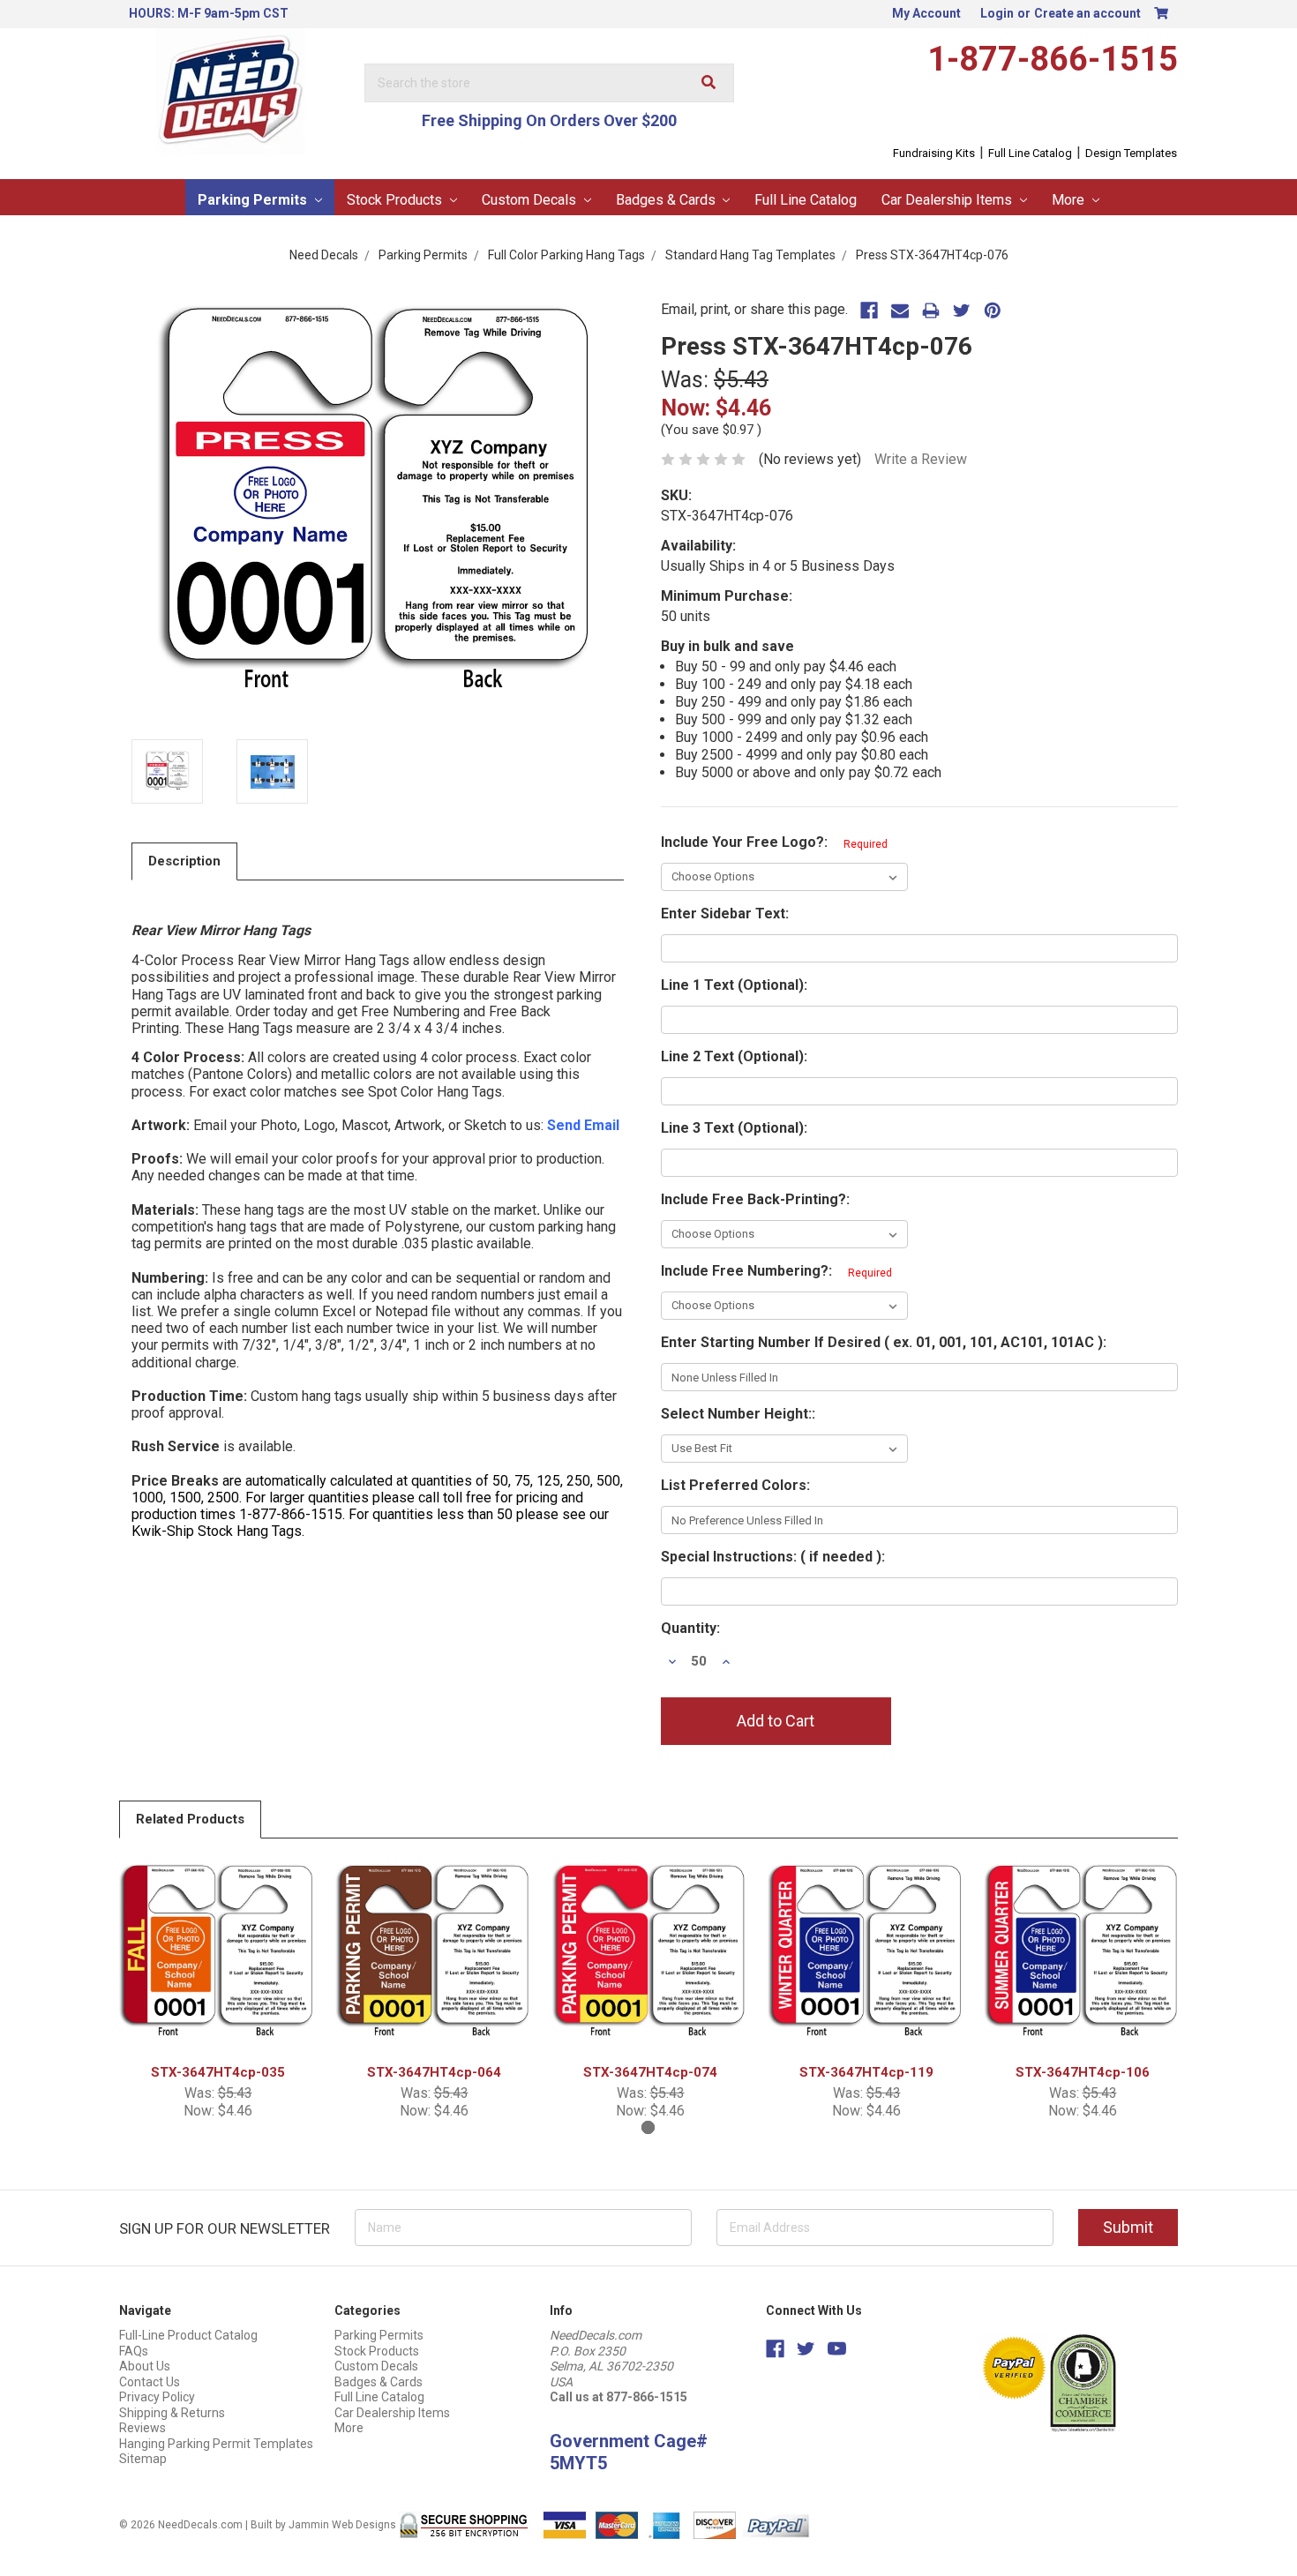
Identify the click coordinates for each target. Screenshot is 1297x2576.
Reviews (142, 2428)
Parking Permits (254, 200)
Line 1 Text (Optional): (734, 985)
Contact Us (150, 2382)
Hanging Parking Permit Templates (216, 2444)
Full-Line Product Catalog (188, 2335)
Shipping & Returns (172, 2413)
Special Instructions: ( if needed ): (773, 1557)
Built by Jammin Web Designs (323, 2524)
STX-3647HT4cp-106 (1083, 2072)
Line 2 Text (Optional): (734, 1056)
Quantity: (690, 1628)
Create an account (1087, 13)
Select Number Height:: (738, 1414)
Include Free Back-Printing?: (755, 1199)
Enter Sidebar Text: (725, 914)
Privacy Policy (157, 2397)
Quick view (218, 1955)
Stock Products (396, 200)
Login (997, 13)
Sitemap (143, 2459)
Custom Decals (531, 200)
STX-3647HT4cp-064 (434, 2072)
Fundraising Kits (934, 153)
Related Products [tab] (190, 1819)
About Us (145, 2366)
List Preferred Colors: (735, 1485)
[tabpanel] (218, 1988)
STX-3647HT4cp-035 (218, 2072)
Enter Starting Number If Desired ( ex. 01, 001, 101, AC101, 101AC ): (884, 1342)
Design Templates (1131, 153)
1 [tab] (648, 2127)
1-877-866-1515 (1053, 59)
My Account (926, 13)
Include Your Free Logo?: (774, 842)
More (1070, 200)
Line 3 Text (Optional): (734, 1128)
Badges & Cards (667, 200)
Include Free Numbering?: (776, 1271)
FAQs (134, 2351)
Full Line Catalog (1030, 153)
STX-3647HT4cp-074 (650, 2072)
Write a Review (921, 459)
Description (184, 861)
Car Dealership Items (948, 200)
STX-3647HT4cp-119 (866, 2072)
